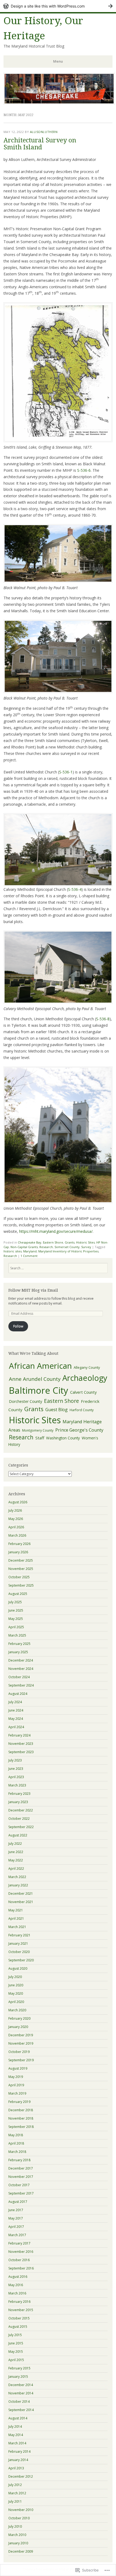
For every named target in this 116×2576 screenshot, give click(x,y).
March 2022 (17, 1877)
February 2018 (19, 2160)
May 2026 (16, 1519)
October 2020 (19, 1952)
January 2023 (18, 1802)
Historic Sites (85, 1242)
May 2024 (16, 1719)
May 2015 (16, 2352)
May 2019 (16, 2077)
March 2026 (17, 1535)
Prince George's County (79, 1430)
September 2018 (21, 2127)
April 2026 (16, 1527)
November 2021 (21, 1902)
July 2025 (15, 1602)
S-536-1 (66, 772)
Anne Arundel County (35, 1379)
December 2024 (21, 1660)
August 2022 (18, 1835)
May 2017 (16, 2218)
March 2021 (17, 1927)
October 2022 (19, 1819)
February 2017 (19, 2243)
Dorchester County (25, 1401)
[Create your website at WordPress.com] (58, 6)
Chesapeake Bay (30, 1242)
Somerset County (67, 1247)
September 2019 (21, 2060)
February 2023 (19, 1794)
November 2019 (21, 2043)
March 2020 (17, 2010)
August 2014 (18, 2418)
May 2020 (16, 1993)
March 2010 (17, 2535)
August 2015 (18, 2327)
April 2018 (16, 2143)
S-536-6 (84, 470)
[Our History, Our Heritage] (59, 103)
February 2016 (19, 2302)
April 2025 (16, 1627)
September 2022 (21, 1827)
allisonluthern (44, 132)
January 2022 (18, 1885)
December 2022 (21, 1810)
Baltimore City (39, 1390)
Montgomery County (38, 1430)
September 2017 (21, 2193)
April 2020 (16, 2002)
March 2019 (17, 2093)
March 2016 (17, 2293)
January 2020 (18, 2027)
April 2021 (16, 1919)
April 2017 (16, 2227)
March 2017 (17, 2235)
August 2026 (18, 1502)
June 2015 (16, 2343)
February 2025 (19, 1644)
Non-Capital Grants (24, 1247)
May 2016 (16, 2285)
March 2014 (17, 2443)
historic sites (13, 1251)
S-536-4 (75, 889)
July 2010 (15, 2526)
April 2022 (16, 1869)
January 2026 (18, 1552)
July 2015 (15, 2335)
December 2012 (21, 2476)
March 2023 (17, 1785)
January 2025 (18, 1652)
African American (40, 1366)
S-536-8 (103, 1019)
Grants (70, 1242)
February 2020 (19, 2018)
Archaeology (85, 1378)
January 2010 (18, 2543)
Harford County (82, 1410)
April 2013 (16, 2468)
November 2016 (21, 2252)
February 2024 (19, 1735)
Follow (18, 1326)
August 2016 (18, 2277)
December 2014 (21, 2385)
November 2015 (21, 2310)
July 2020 (15, 1977)
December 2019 (21, 2035)
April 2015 (16, 2360)
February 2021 (19, 1935)
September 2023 (21, 1752)
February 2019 (19, 2102)
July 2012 (15, 2485)
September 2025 (21, 1585)
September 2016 (21, 2268)
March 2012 (17, 2493)
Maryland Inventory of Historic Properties (68, 1251)
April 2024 (16, 1727)
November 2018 (21, 2118)
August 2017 (18, 2202)
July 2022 (15, 1844)
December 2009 (21, 2551)
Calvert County (83, 1392)
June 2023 (16, 1769)
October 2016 (19, 2260)
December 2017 (21, 2168)
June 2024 (16, 1710)
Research (46, 1247)
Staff (40, 1438)
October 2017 (19, 2185)
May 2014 (16, 2435)
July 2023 (15, 1760)
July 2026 (15, 1510)
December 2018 (21, 2110)
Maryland (30, 1251)
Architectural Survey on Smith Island (40, 144)
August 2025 (18, 1594)
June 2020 (16, 1985)
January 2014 (18, 2460)
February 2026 (19, 1544)
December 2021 (21, 1894)
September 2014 (21, 2410)
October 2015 (19, 2318)
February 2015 (19, 2368)
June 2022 (16, 1852)
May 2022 (16, 1860)
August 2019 (18, 2068)
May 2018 (16, 2135)
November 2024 (21, 1669)
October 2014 (19, 2402)
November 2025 (21, 1569)
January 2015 (18, 2377)
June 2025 (16, 1610)
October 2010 (19, 2518)
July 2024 (15, 1702)
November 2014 (21, 2393)
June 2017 (16, 2210)
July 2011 (15, 2501)
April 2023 (16, 1777)
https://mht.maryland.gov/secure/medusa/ (56, 1231)
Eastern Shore (53, 1242)
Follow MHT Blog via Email (33, 1290)
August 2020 (18, 1968)
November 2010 (21, 2510)
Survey (86, 1247)
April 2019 (16, 2085)
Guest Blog (57, 1410)
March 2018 (17, 2152)
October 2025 (19, 1577)
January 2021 (18, 1943)
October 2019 (19, 2052)
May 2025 (16, 1619)
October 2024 (19, 1677)
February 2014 (19, 2451)
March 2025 (17, 1635)
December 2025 (21, 1560)
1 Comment (29, 1256)
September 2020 (21, 1960)
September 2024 (21, 1685)
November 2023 (21, 1744)
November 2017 (21, 2177)
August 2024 (18, 1694)
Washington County (63, 1438)
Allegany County (87, 1367)
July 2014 (15, 2427)
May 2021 (16, 1910)
